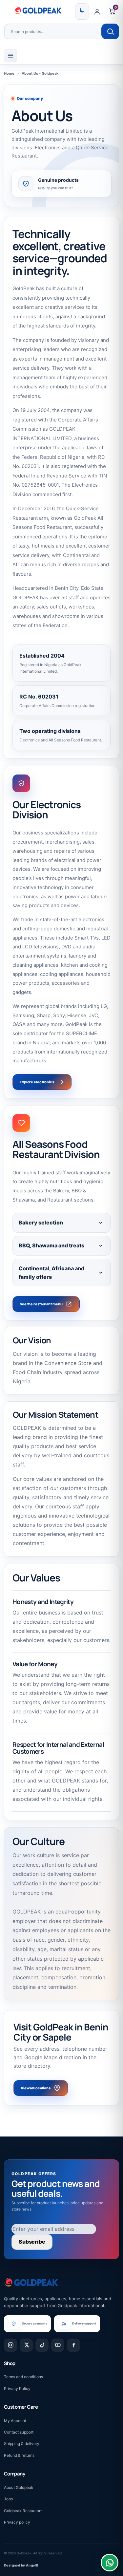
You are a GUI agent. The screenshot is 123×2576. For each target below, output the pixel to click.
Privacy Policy (17, 2389)
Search (110, 31)
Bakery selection (41, 1223)
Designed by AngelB (21, 2565)
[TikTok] (42, 2345)
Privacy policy (17, 2522)
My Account (15, 2421)
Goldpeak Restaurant (23, 2511)
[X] (26, 2345)
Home (9, 73)
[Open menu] (10, 56)
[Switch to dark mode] (82, 11)
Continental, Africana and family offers (51, 1273)
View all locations (36, 2088)
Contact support (19, 2432)
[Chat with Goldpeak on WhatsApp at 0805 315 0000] (110, 2563)
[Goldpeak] (38, 10)
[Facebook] (73, 2345)
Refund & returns (19, 2455)
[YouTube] (58, 2345)
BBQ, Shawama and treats (51, 1245)
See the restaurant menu (41, 1304)
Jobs (8, 2499)
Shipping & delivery (22, 2444)
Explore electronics (37, 1082)
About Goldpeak (19, 2487)
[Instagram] (10, 2345)
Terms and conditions (23, 2377)
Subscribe (32, 2242)
